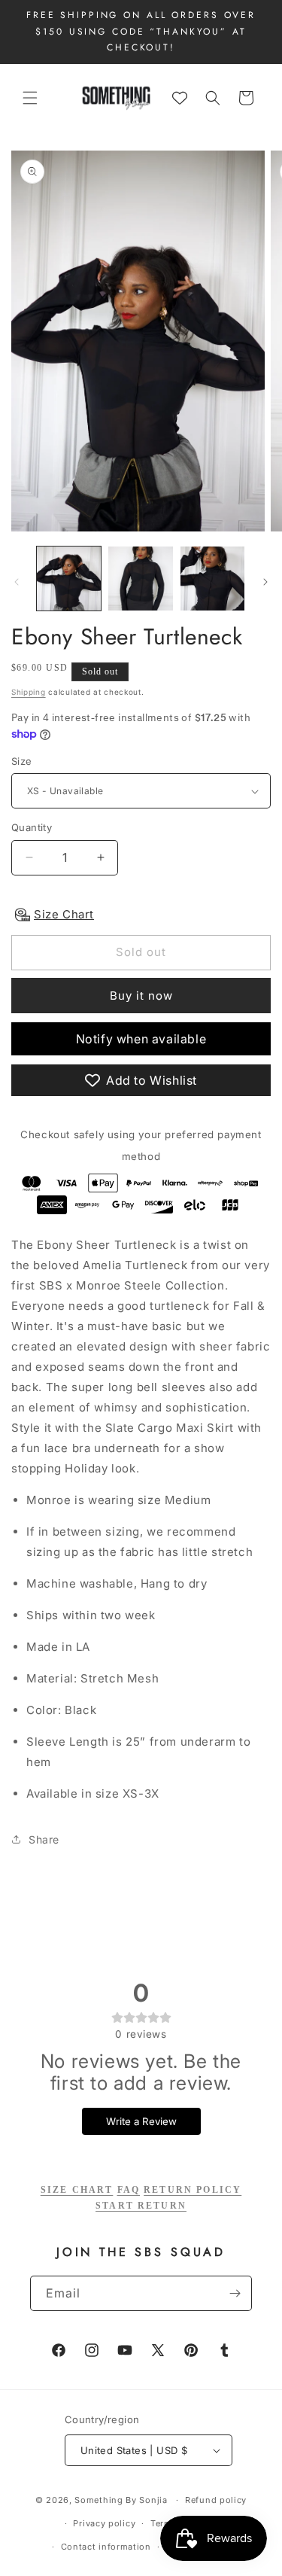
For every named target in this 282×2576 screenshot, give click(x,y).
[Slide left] (17, 582)
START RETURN (141, 2206)
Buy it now (141, 996)
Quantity (32, 827)
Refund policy (216, 2500)
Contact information (106, 2547)
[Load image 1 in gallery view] (69, 579)
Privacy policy (104, 2523)
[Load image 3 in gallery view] (212, 579)
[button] (30, 98)
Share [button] (44, 1839)
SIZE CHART (77, 2190)
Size (22, 761)
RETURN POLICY (193, 2190)
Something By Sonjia (122, 2500)
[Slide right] (265, 582)
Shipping (29, 692)
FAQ (129, 2190)
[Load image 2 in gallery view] (140, 579)
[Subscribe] (235, 2293)
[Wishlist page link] (180, 98)
